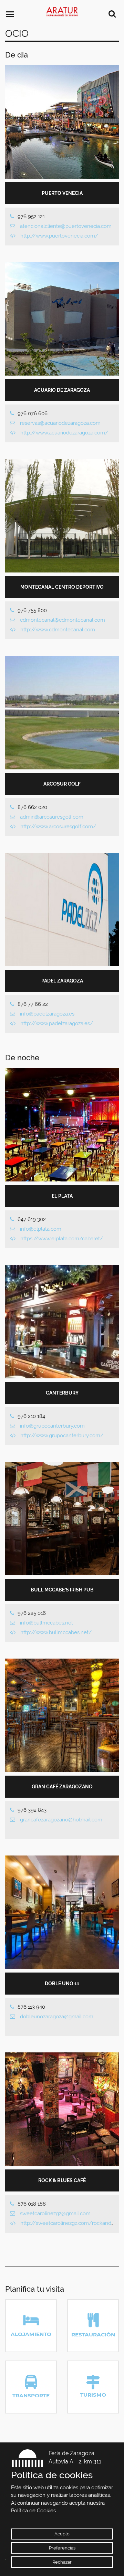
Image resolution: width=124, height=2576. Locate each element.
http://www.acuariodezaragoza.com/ (64, 433)
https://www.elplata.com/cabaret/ (62, 1239)
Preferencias (62, 2548)
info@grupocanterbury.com (52, 1426)
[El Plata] (62, 1125)
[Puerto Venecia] (62, 122)
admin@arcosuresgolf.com (52, 817)
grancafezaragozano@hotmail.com (61, 1820)
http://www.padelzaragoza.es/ (57, 1023)
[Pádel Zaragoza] (62, 910)
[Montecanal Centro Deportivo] (62, 516)
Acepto (62, 2534)
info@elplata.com (41, 1229)
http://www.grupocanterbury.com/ (62, 1436)
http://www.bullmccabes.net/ (56, 1632)
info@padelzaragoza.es (47, 1014)
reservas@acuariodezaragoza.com (60, 423)
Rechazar (62, 2562)
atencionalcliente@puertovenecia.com (66, 226)
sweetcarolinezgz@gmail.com (55, 2214)
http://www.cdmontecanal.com (58, 630)
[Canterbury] (62, 1322)
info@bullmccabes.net (46, 1623)
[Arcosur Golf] (62, 713)
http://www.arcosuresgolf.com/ (58, 827)
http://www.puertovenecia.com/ (59, 236)
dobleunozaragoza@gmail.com (57, 2017)
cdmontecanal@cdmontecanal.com (63, 620)
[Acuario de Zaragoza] (62, 319)
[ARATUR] (62, 12)
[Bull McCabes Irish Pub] (62, 1518)
